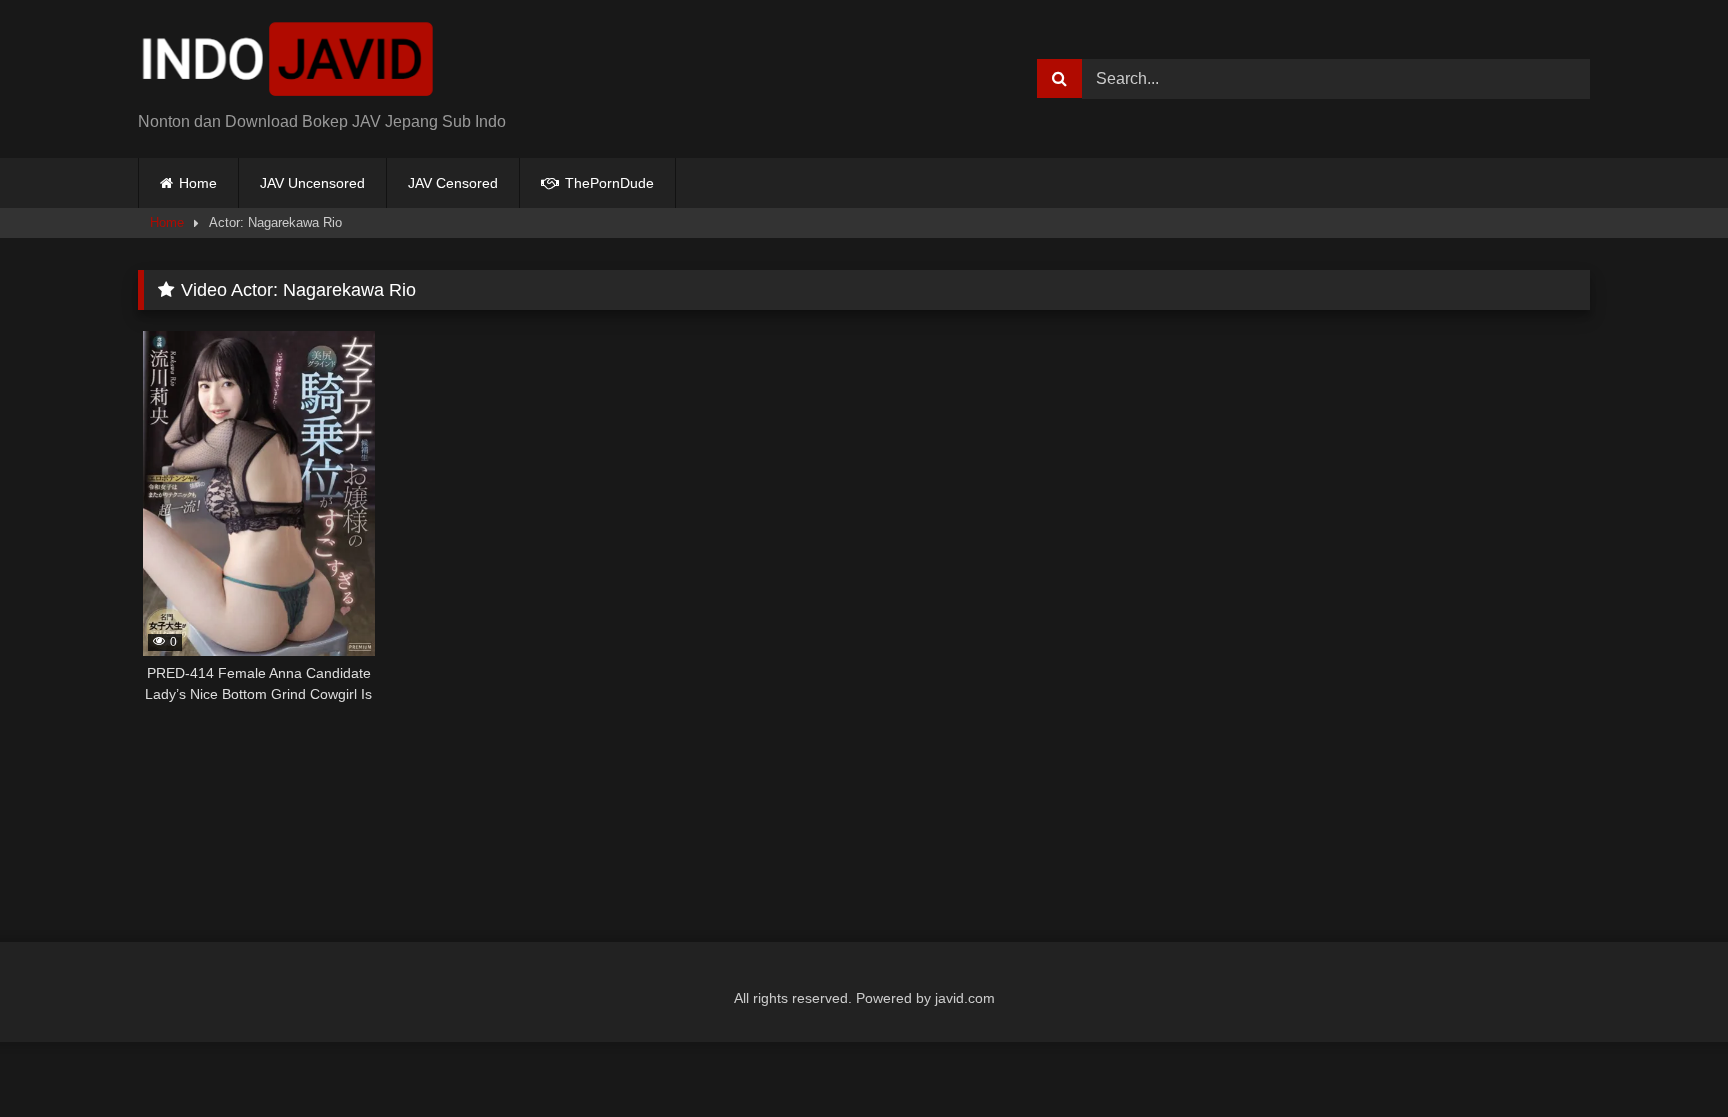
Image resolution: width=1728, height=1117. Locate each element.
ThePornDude (607, 183)
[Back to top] (1666, 1057)
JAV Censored (453, 183)
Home (198, 183)
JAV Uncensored (312, 183)
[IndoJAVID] (288, 63)
